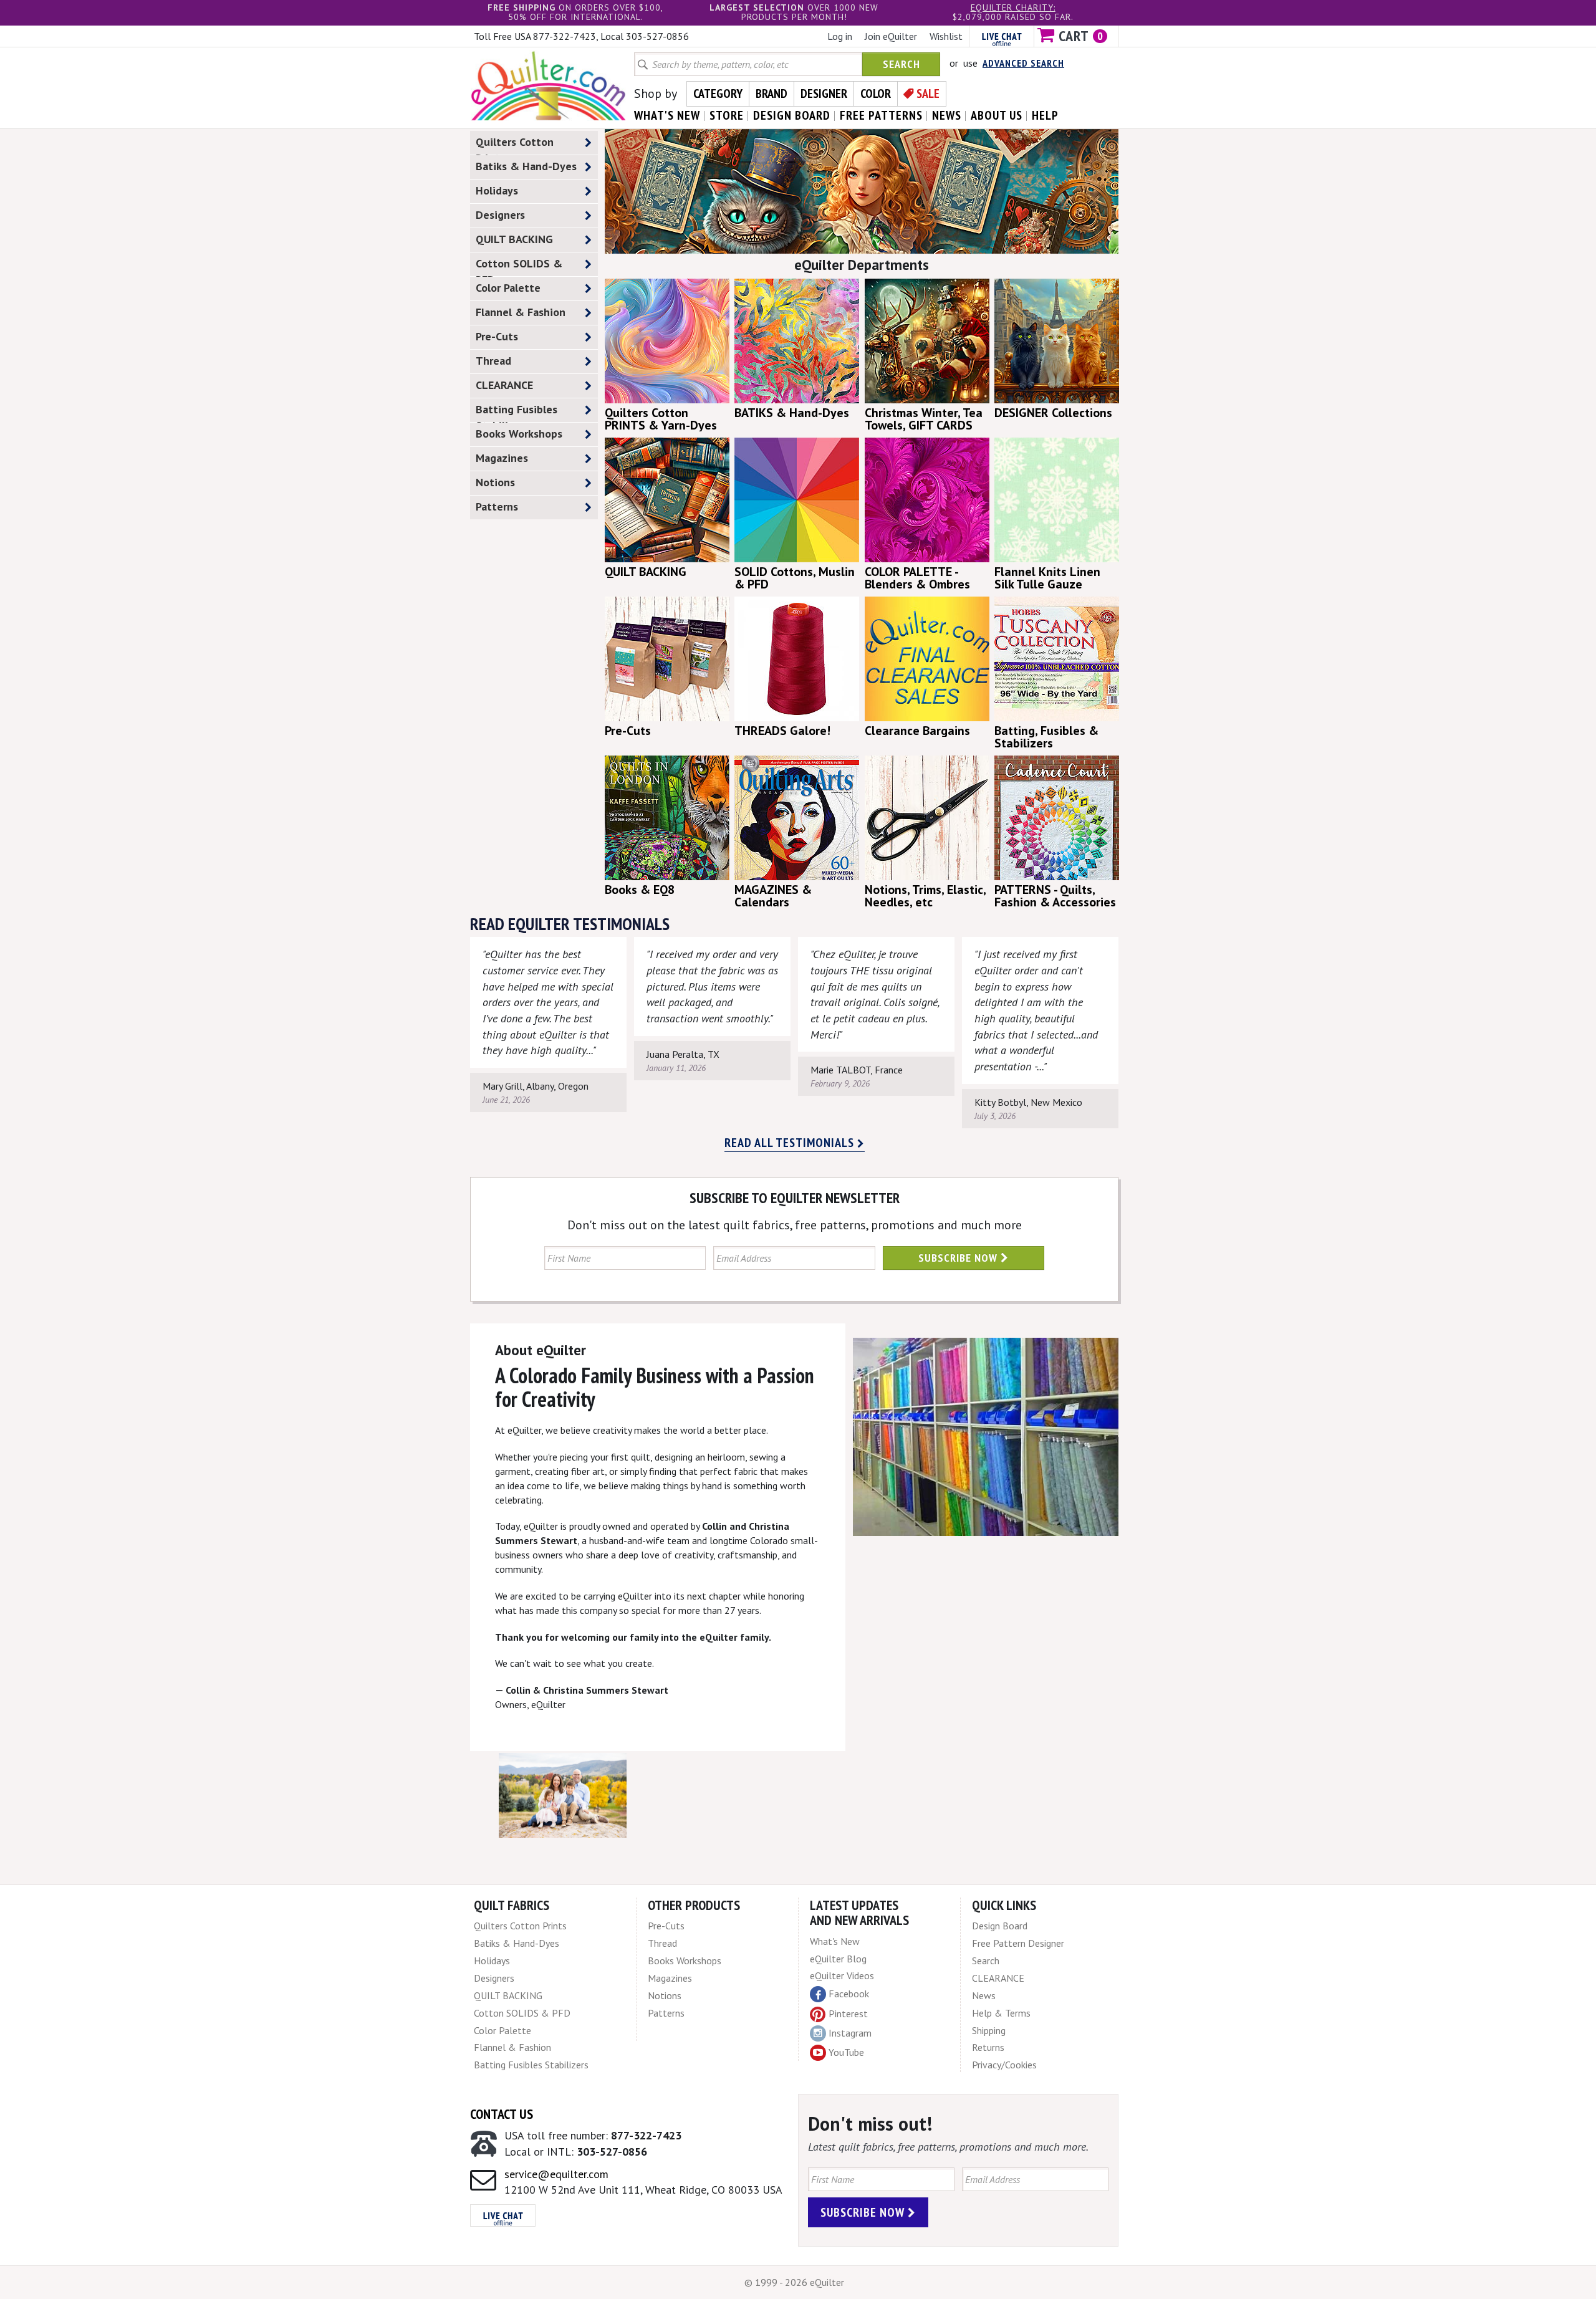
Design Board (1000, 1926)
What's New (835, 1941)
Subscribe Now (959, 1258)
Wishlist (946, 36)
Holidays (497, 190)
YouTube (846, 2052)
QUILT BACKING (514, 239)
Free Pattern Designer (1018, 1943)
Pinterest (848, 2013)
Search (901, 64)
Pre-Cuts (497, 336)
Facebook (849, 1994)
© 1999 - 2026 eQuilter (794, 2282)
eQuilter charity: (1013, 7)
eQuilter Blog (838, 1959)
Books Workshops (519, 434)
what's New (667, 115)
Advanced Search (1023, 63)
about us (997, 115)
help (1045, 115)
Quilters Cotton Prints (515, 145)
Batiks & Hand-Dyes (526, 166)
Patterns (497, 506)
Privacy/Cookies (1004, 2065)
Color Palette (508, 288)
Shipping (989, 2030)
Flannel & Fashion (521, 312)
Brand (772, 94)
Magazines (502, 458)
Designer (824, 94)
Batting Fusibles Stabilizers (517, 412)
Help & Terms (1001, 2013)
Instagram (850, 2033)
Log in (840, 36)
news (947, 115)
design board (792, 115)
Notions (495, 482)
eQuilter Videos (842, 1975)
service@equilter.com (556, 2174)
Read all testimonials (791, 1143)
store (727, 115)
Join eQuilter (891, 36)
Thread (493, 361)
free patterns (881, 115)
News (984, 1995)
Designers (500, 215)
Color (876, 94)
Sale (928, 94)
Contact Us (502, 2114)
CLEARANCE (504, 385)
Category (718, 94)
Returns (988, 2047)
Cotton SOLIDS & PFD (519, 266)
